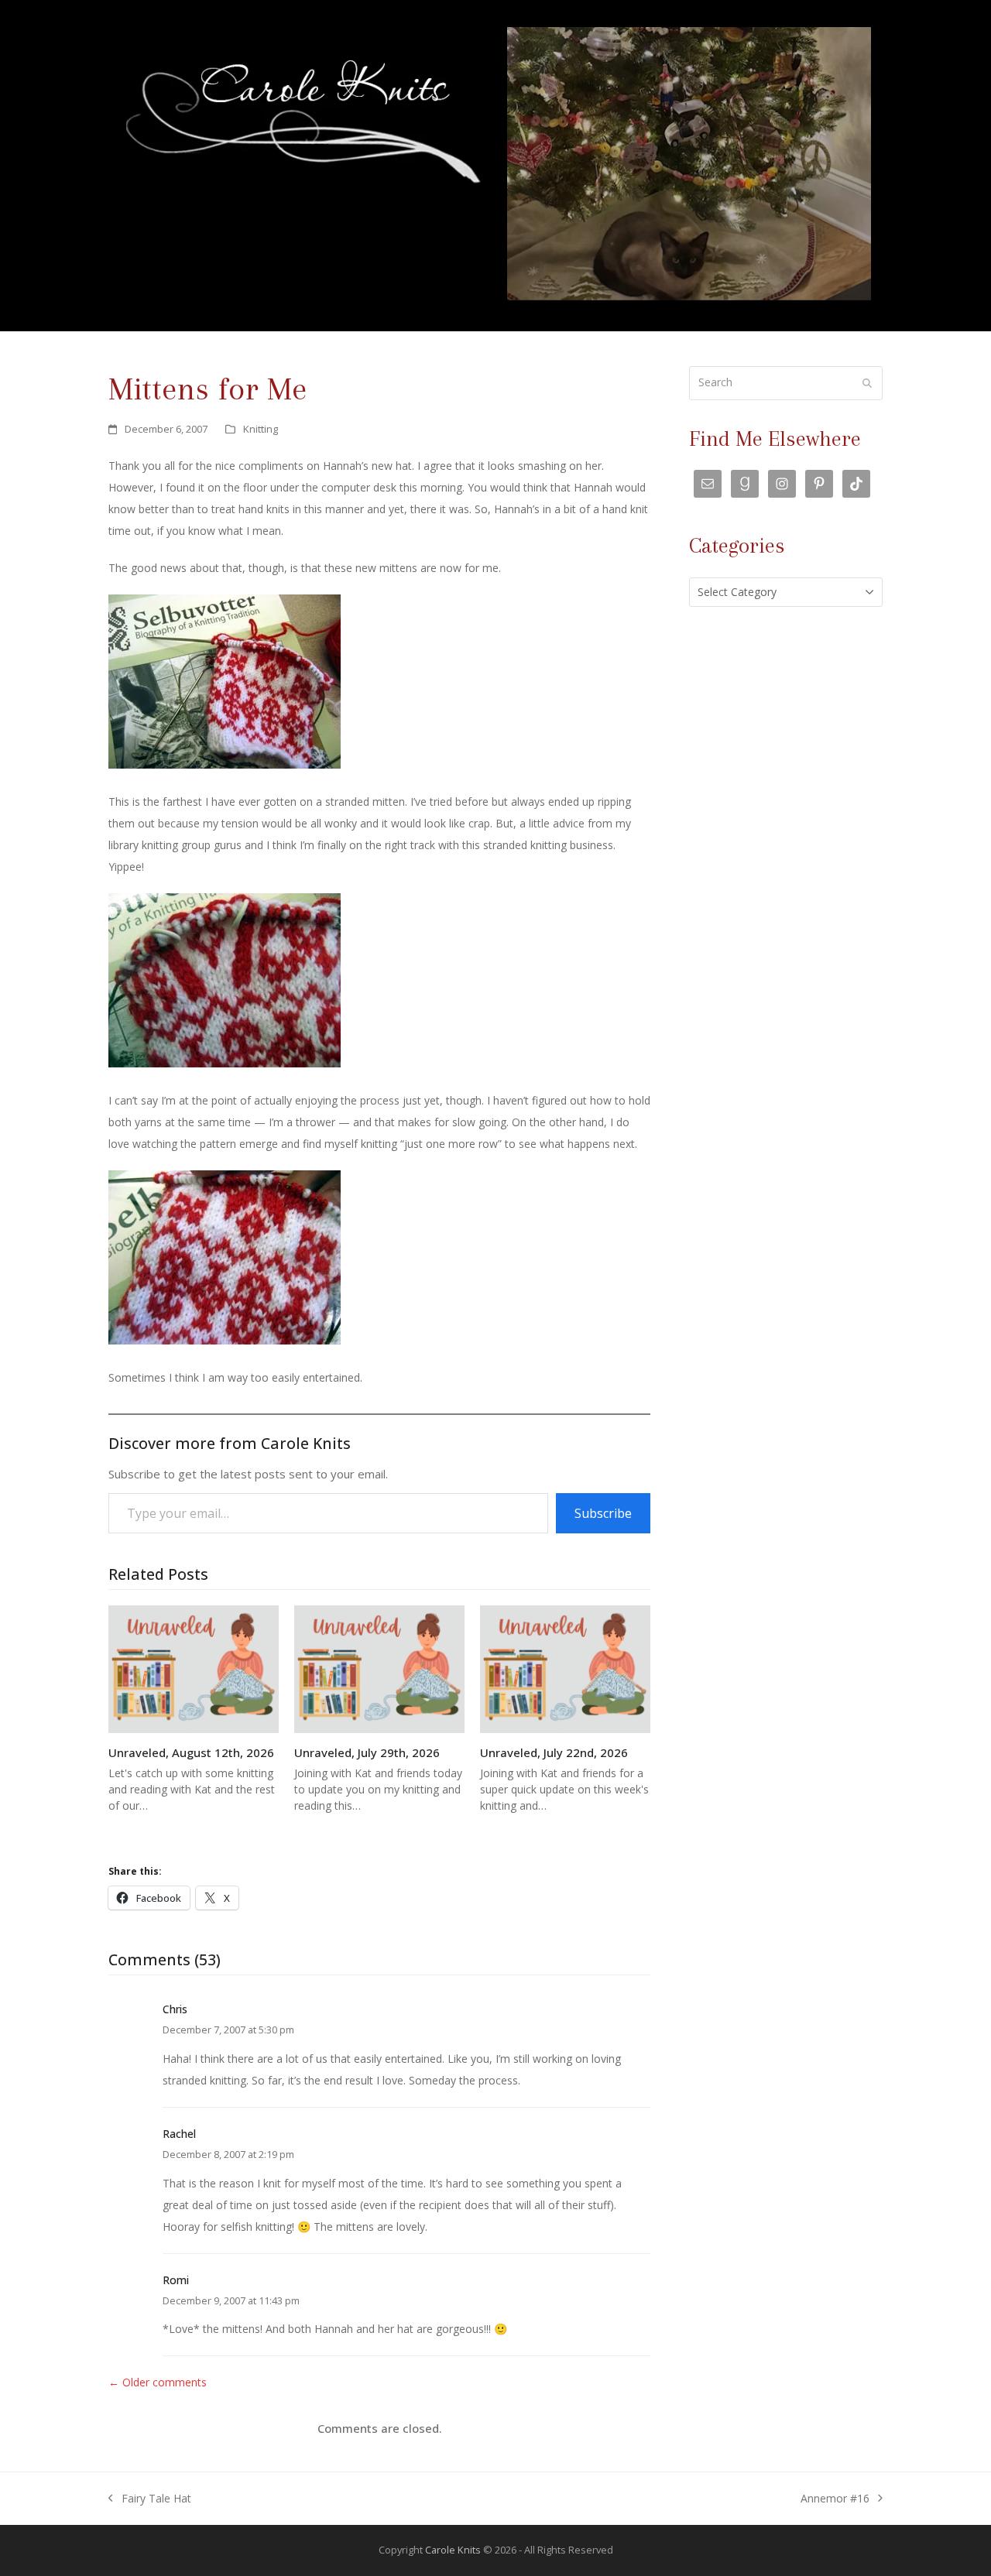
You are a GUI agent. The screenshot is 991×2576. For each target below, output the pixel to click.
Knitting (261, 429)
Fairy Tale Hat (150, 2500)
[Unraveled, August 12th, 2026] (194, 1668)
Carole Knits (453, 2550)
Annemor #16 (835, 2500)
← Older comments (158, 2382)
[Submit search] (867, 383)
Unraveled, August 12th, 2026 (191, 1752)
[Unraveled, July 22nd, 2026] (565, 1668)
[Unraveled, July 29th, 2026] (379, 1668)
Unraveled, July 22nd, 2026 (554, 1752)
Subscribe (603, 1513)
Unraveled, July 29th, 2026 (367, 1752)
